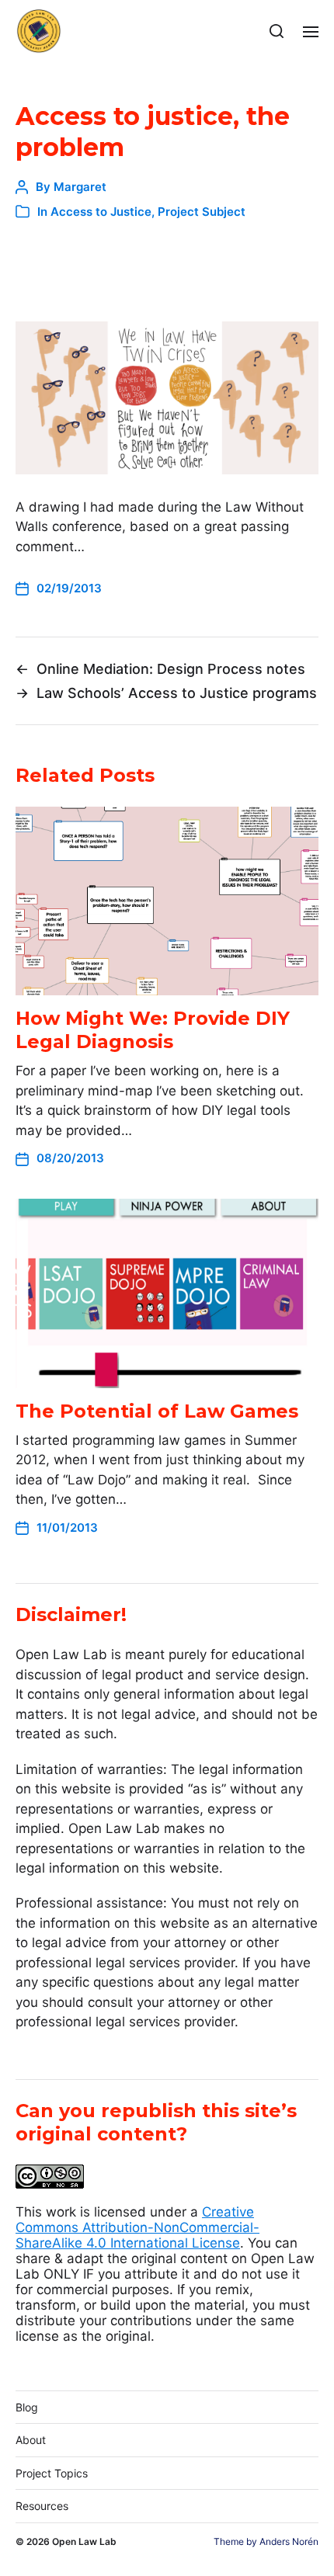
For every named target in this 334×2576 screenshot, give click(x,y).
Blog (27, 2407)
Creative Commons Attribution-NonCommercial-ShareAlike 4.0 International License (137, 2227)
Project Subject (202, 212)
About (31, 2440)
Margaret (80, 187)
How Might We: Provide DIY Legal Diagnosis (153, 1030)
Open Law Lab (84, 2541)
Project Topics (52, 2473)
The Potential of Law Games (157, 1411)
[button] (277, 31)
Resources (42, 2506)
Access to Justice (101, 212)
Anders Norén (289, 2541)
